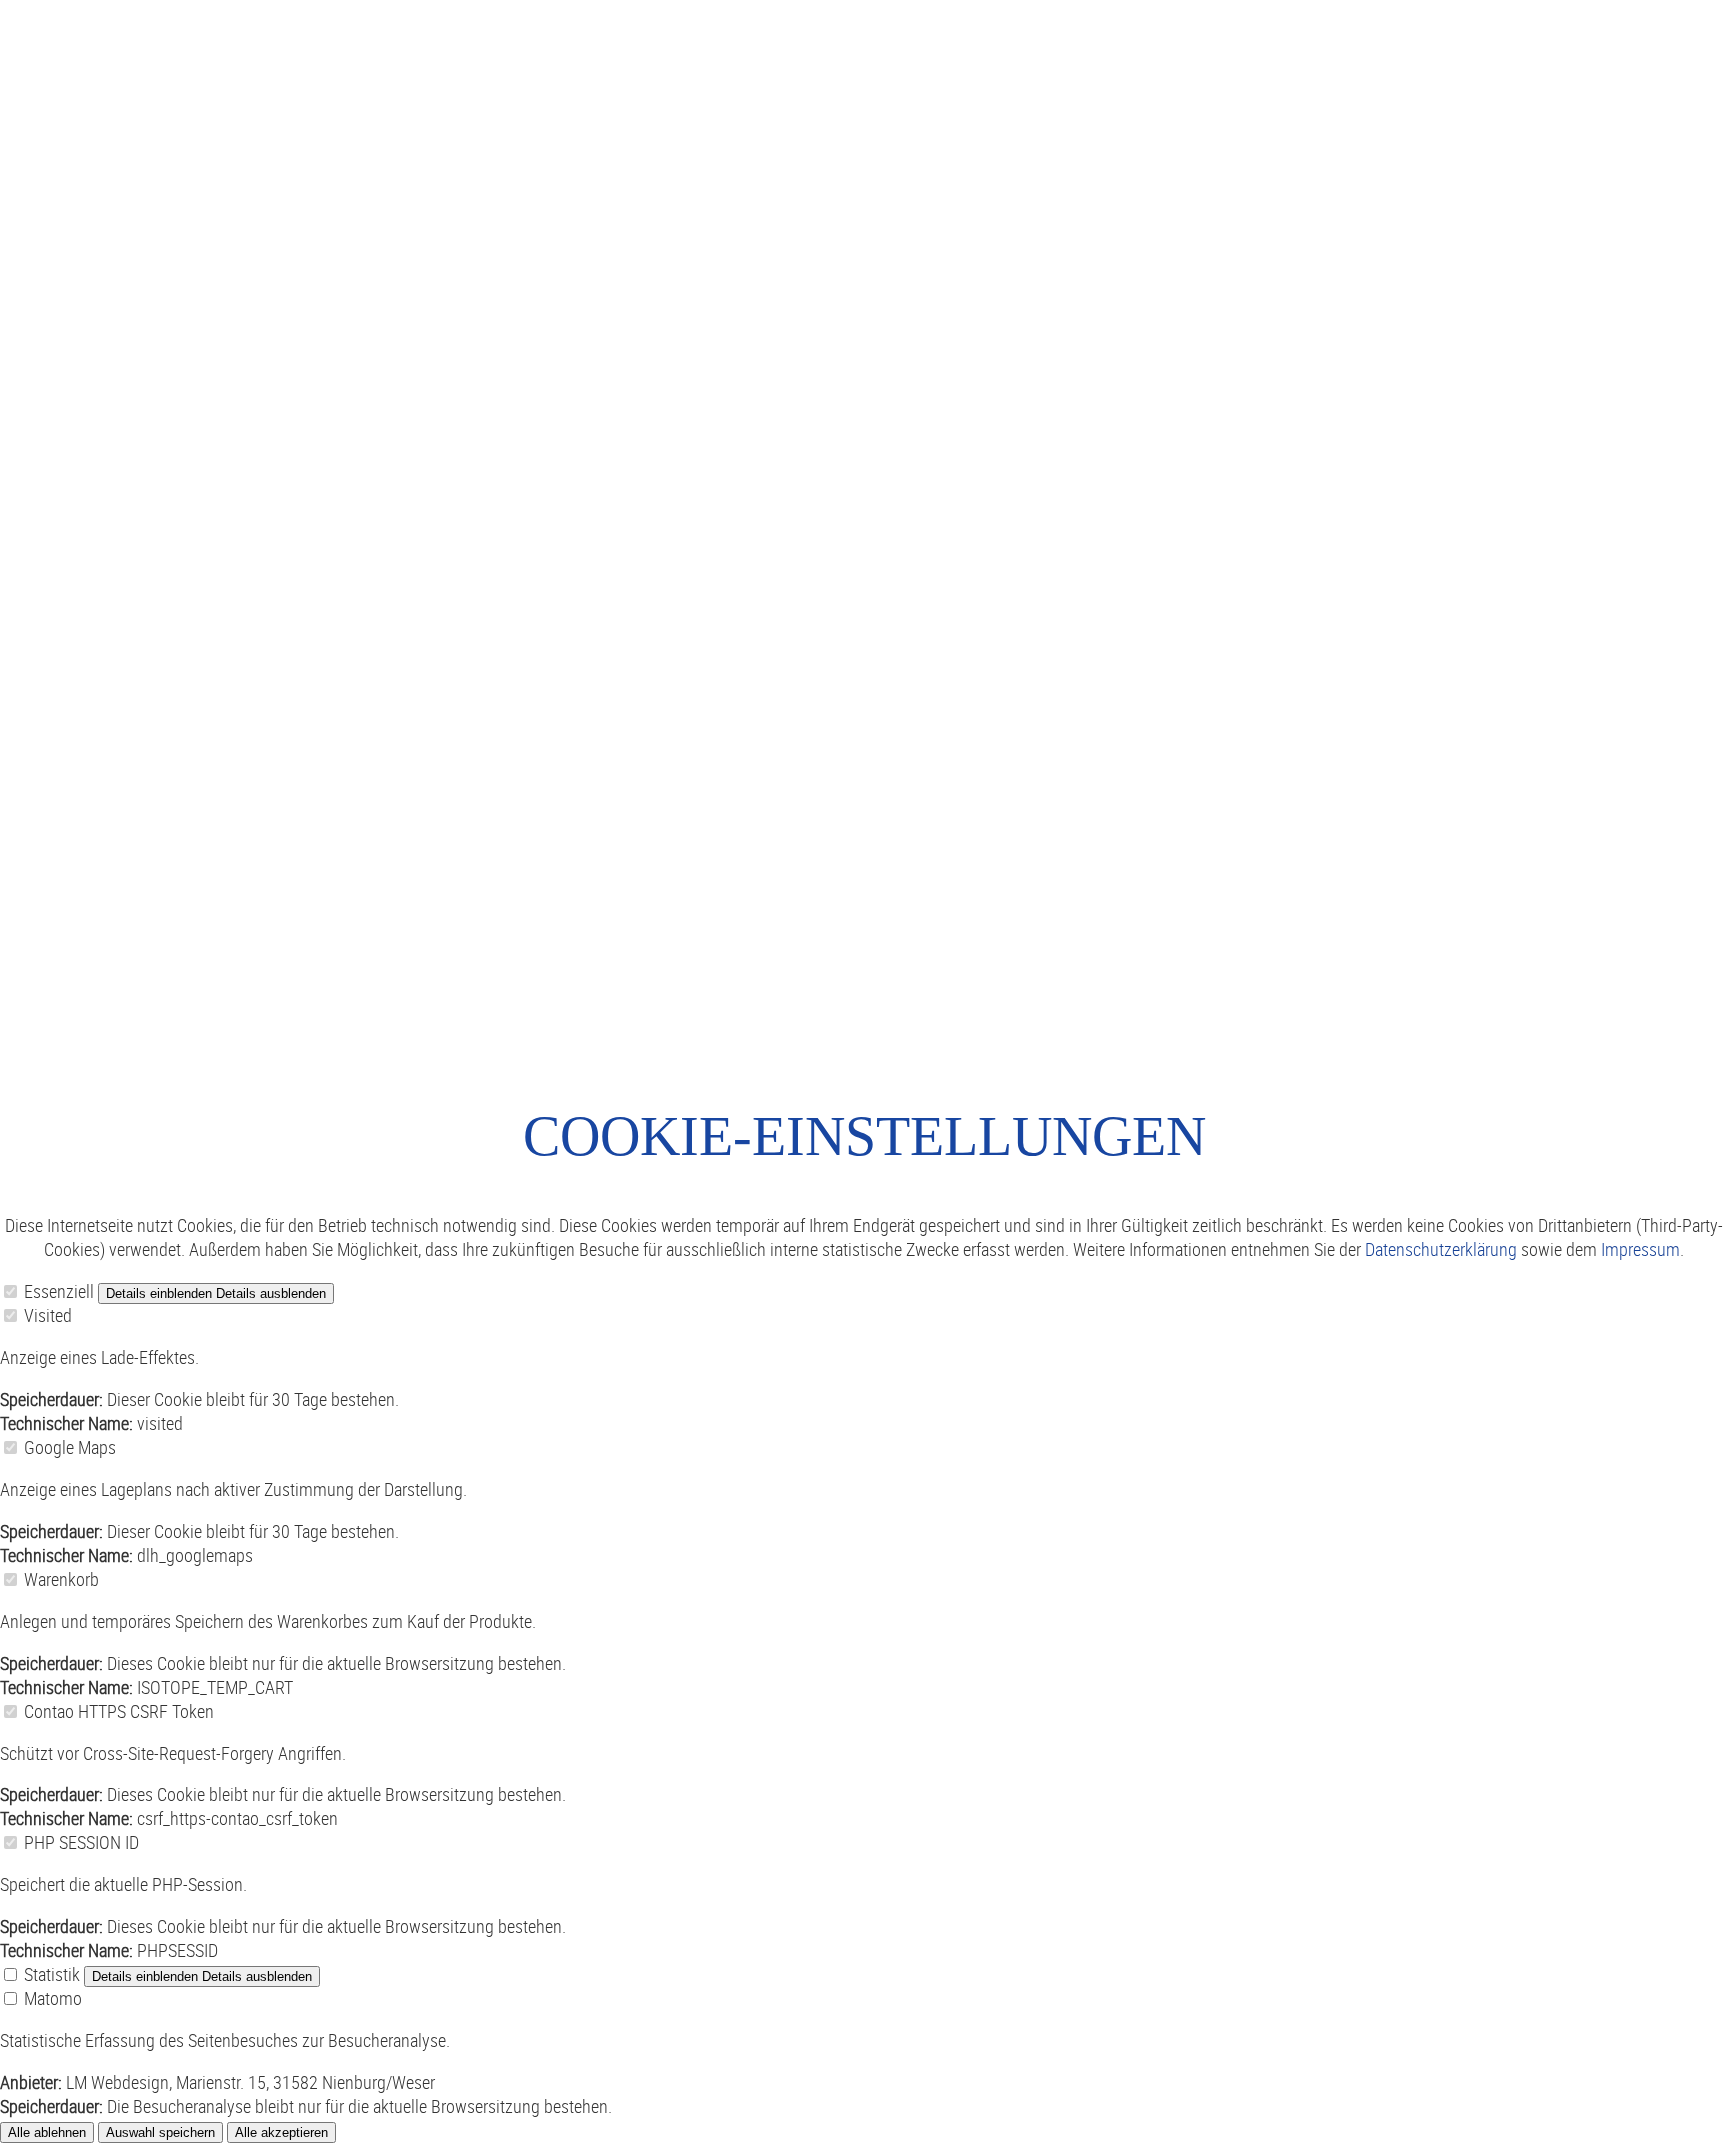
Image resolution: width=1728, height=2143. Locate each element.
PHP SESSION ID (81, 1842)
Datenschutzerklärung (1441, 1249)
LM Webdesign (419, 903)
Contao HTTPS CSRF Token (119, 1711)
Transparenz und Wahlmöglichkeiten (614, 427)
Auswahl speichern (160, 2132)
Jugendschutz (256, 903)
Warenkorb (61, 1579)
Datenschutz (142, 903)
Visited (48, 1315)
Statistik (52, 1974)
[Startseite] (1679, 19)
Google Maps (70, 1447)
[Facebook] (2, 1071)
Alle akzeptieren (281, 2132)
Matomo (53, 1998)
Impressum (39, 903)
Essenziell (59, 1291)
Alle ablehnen (47, 2132)
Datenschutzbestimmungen (886, 427)
